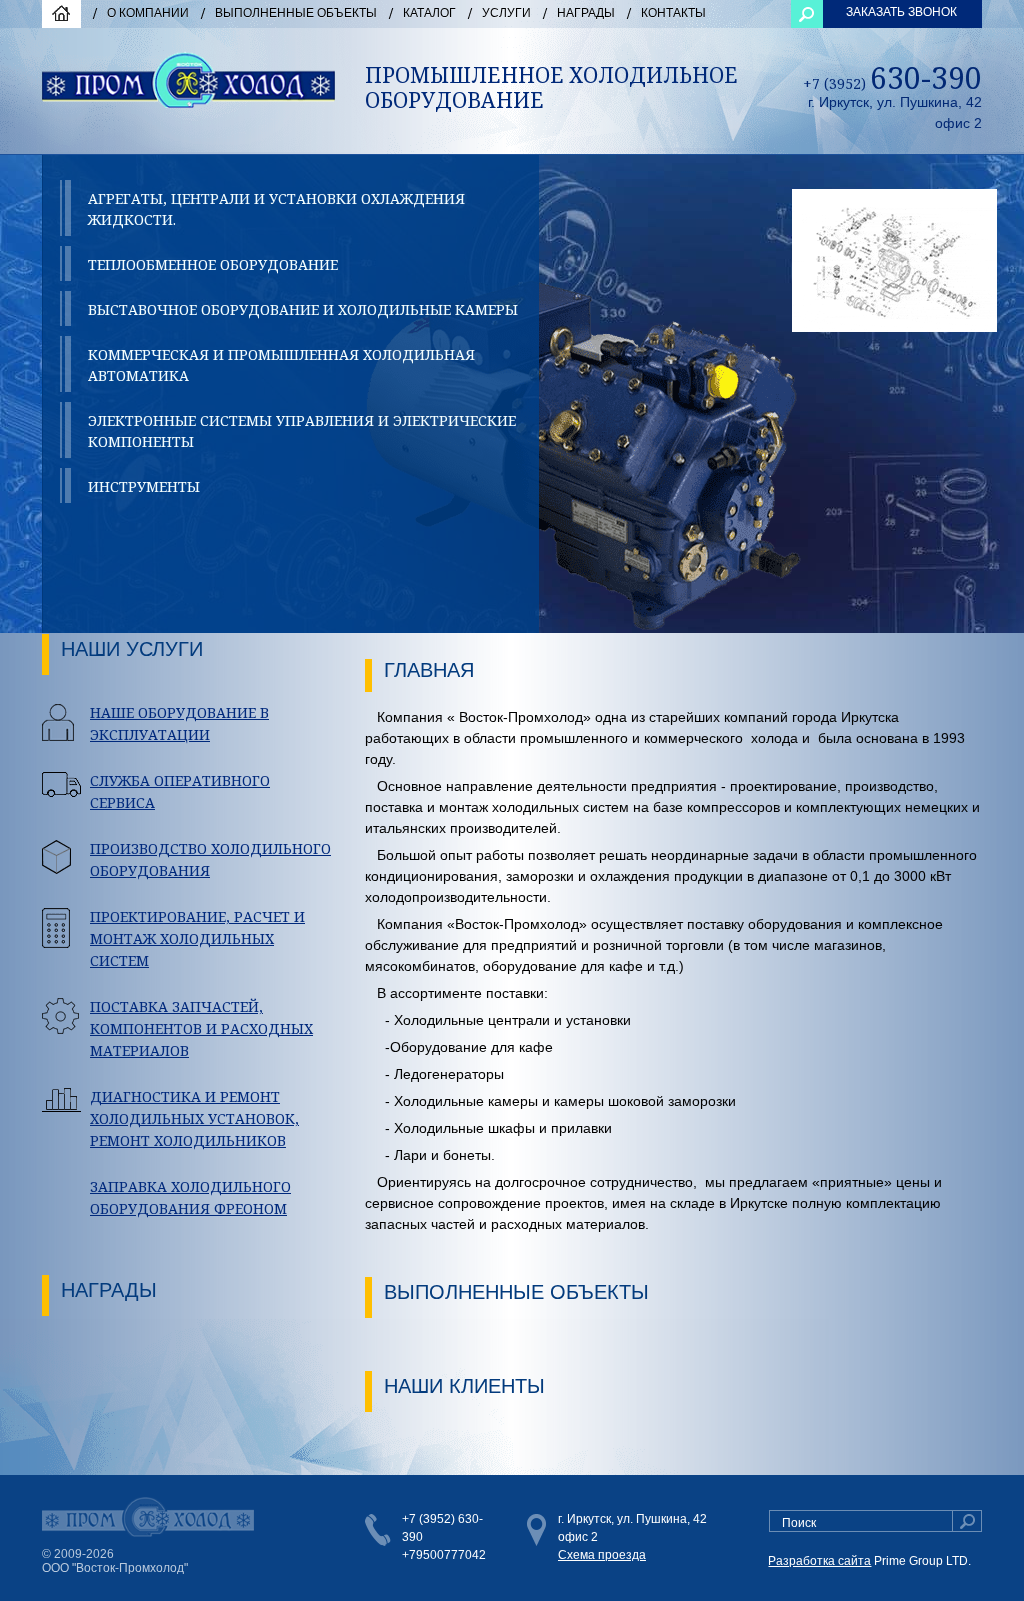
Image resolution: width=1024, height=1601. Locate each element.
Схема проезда (602, 1555)
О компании (148, 13)
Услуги (506, 13)
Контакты (673, 13)
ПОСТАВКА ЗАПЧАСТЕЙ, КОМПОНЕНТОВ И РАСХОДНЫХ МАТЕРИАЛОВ (201, 1028)
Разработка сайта (819, 1561)
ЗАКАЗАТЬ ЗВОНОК (901, 12)
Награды (586, 13)
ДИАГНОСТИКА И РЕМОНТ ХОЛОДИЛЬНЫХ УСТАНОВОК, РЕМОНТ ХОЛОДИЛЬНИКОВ (194, 1118)
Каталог (429, 13)
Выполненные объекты (296, 13)
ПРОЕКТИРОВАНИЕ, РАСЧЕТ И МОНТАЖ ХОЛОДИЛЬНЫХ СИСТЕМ (197, 938)
